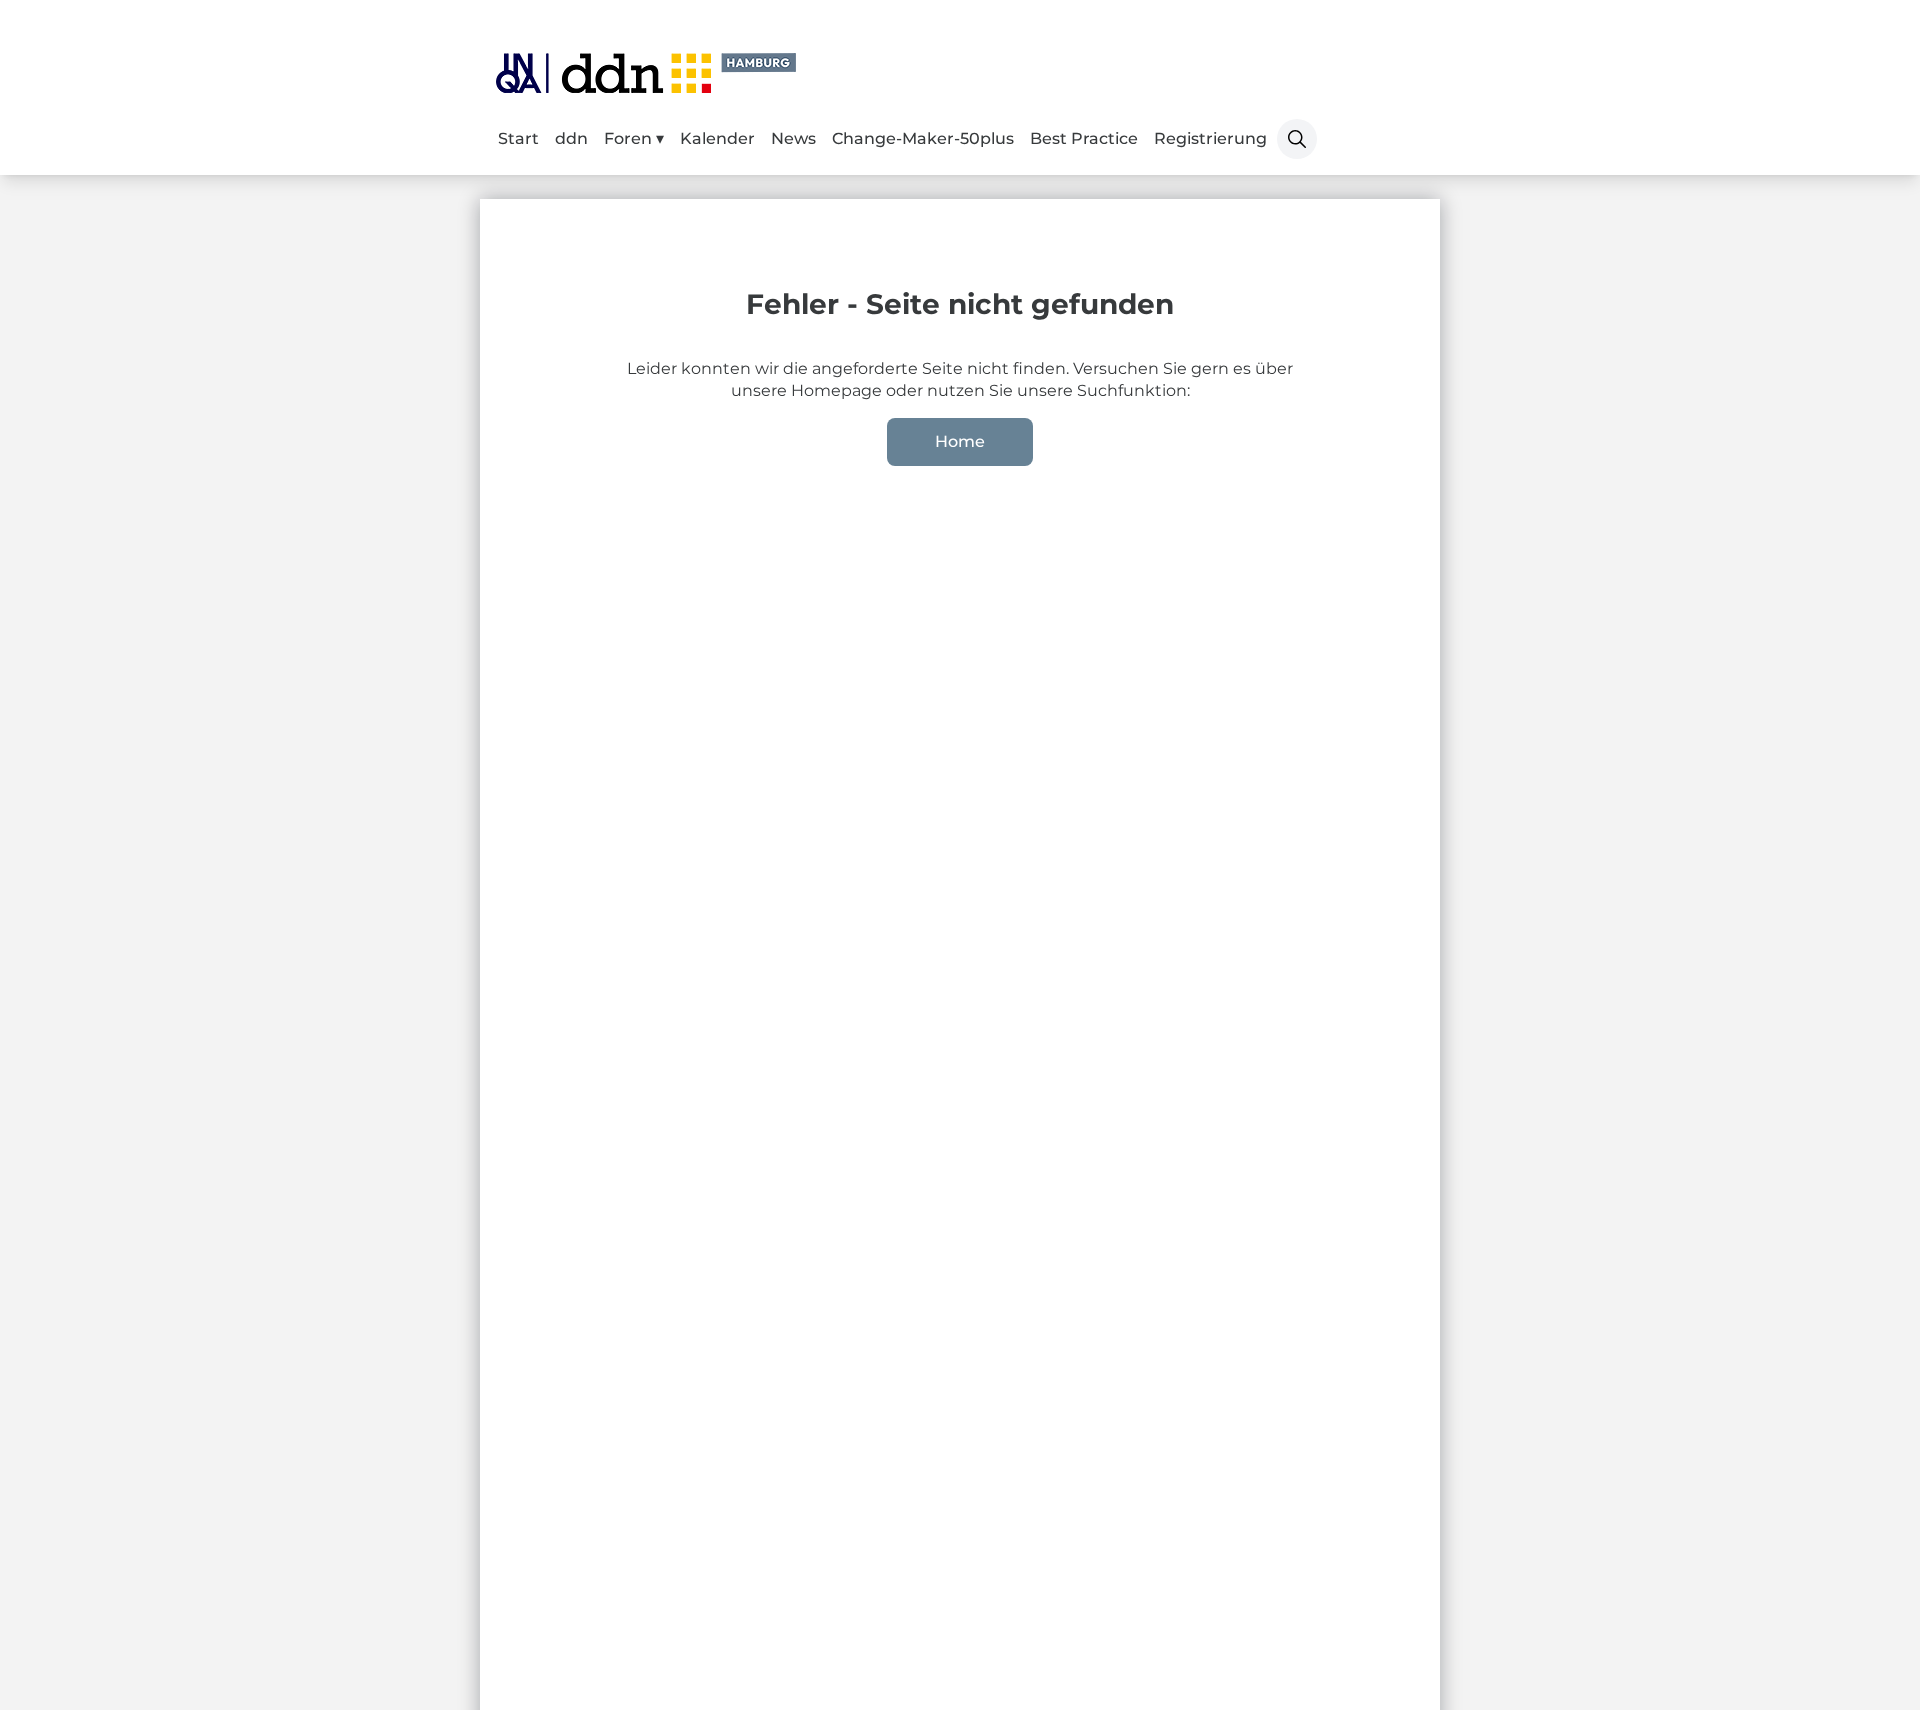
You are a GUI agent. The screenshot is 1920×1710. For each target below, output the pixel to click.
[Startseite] (646, 73)
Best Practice (1084, 138)
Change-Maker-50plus (923, 138)
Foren (630, 138)
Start (518, 138)
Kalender (717, 138)
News (793, 138)
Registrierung (1210, 138)
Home (960, 441)
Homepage (838, 390)
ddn (571, 138)
